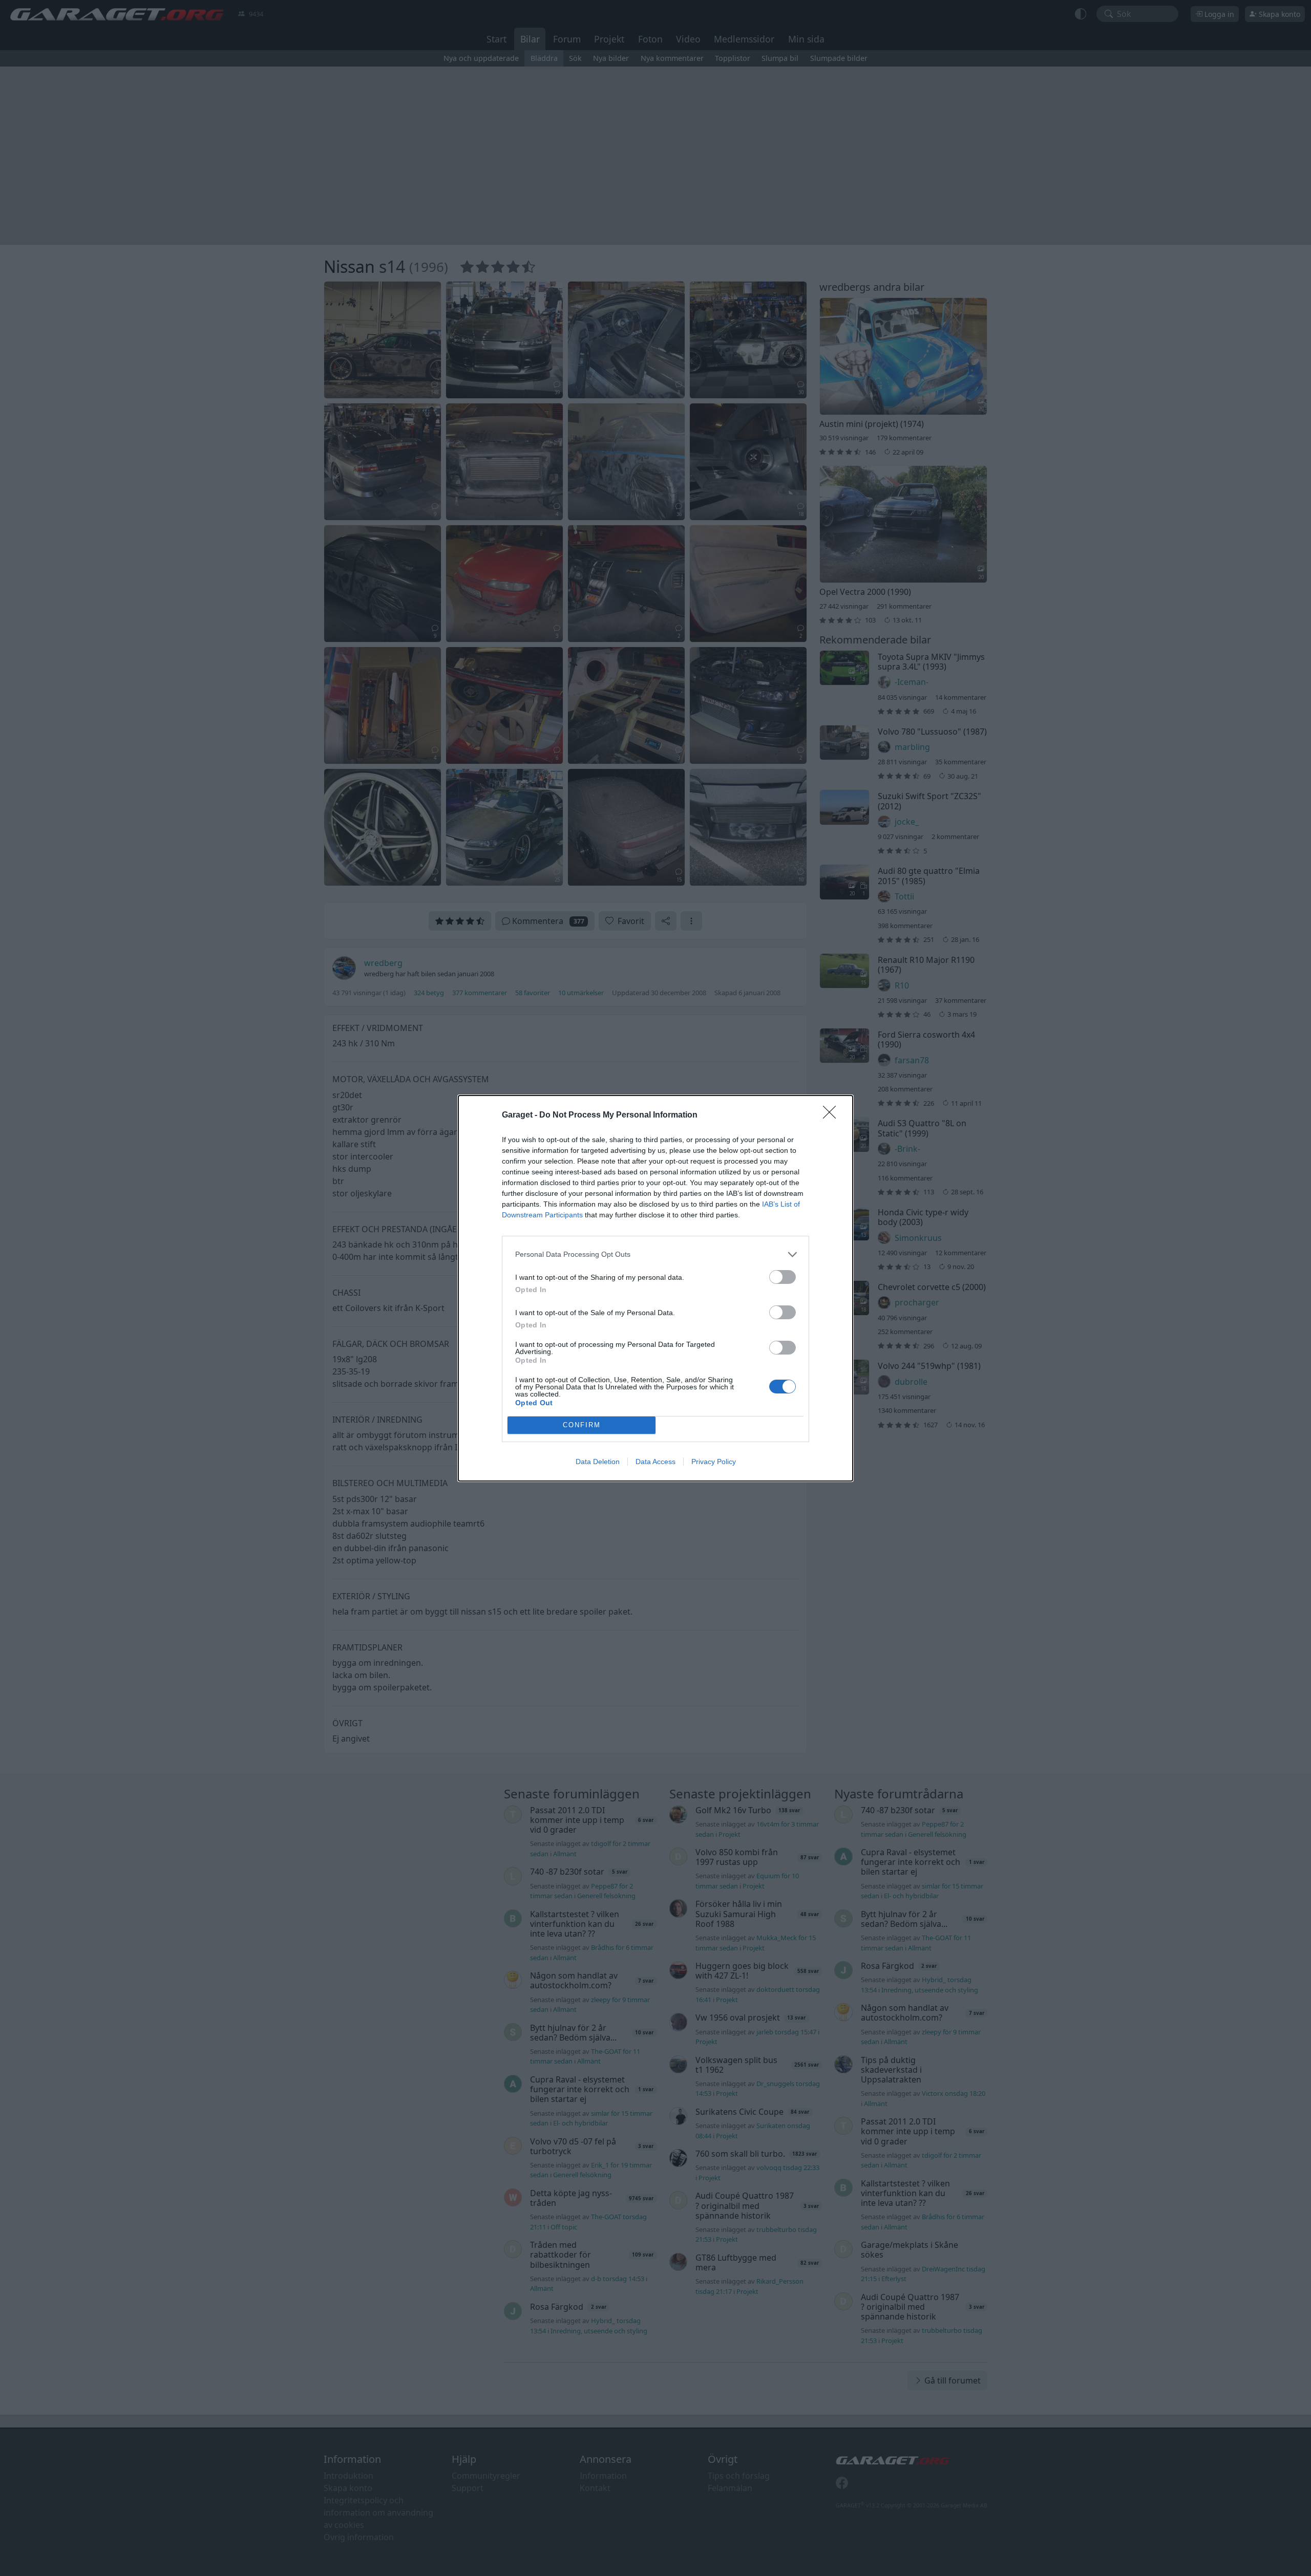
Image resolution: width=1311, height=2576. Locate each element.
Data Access (655, 1462)
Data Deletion (598, 1462)
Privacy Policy (714, 1462)
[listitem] (655, 1254)
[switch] (783, 1277)
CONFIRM (582, 1425)
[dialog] (655, 1288)
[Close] (833, 1115)
